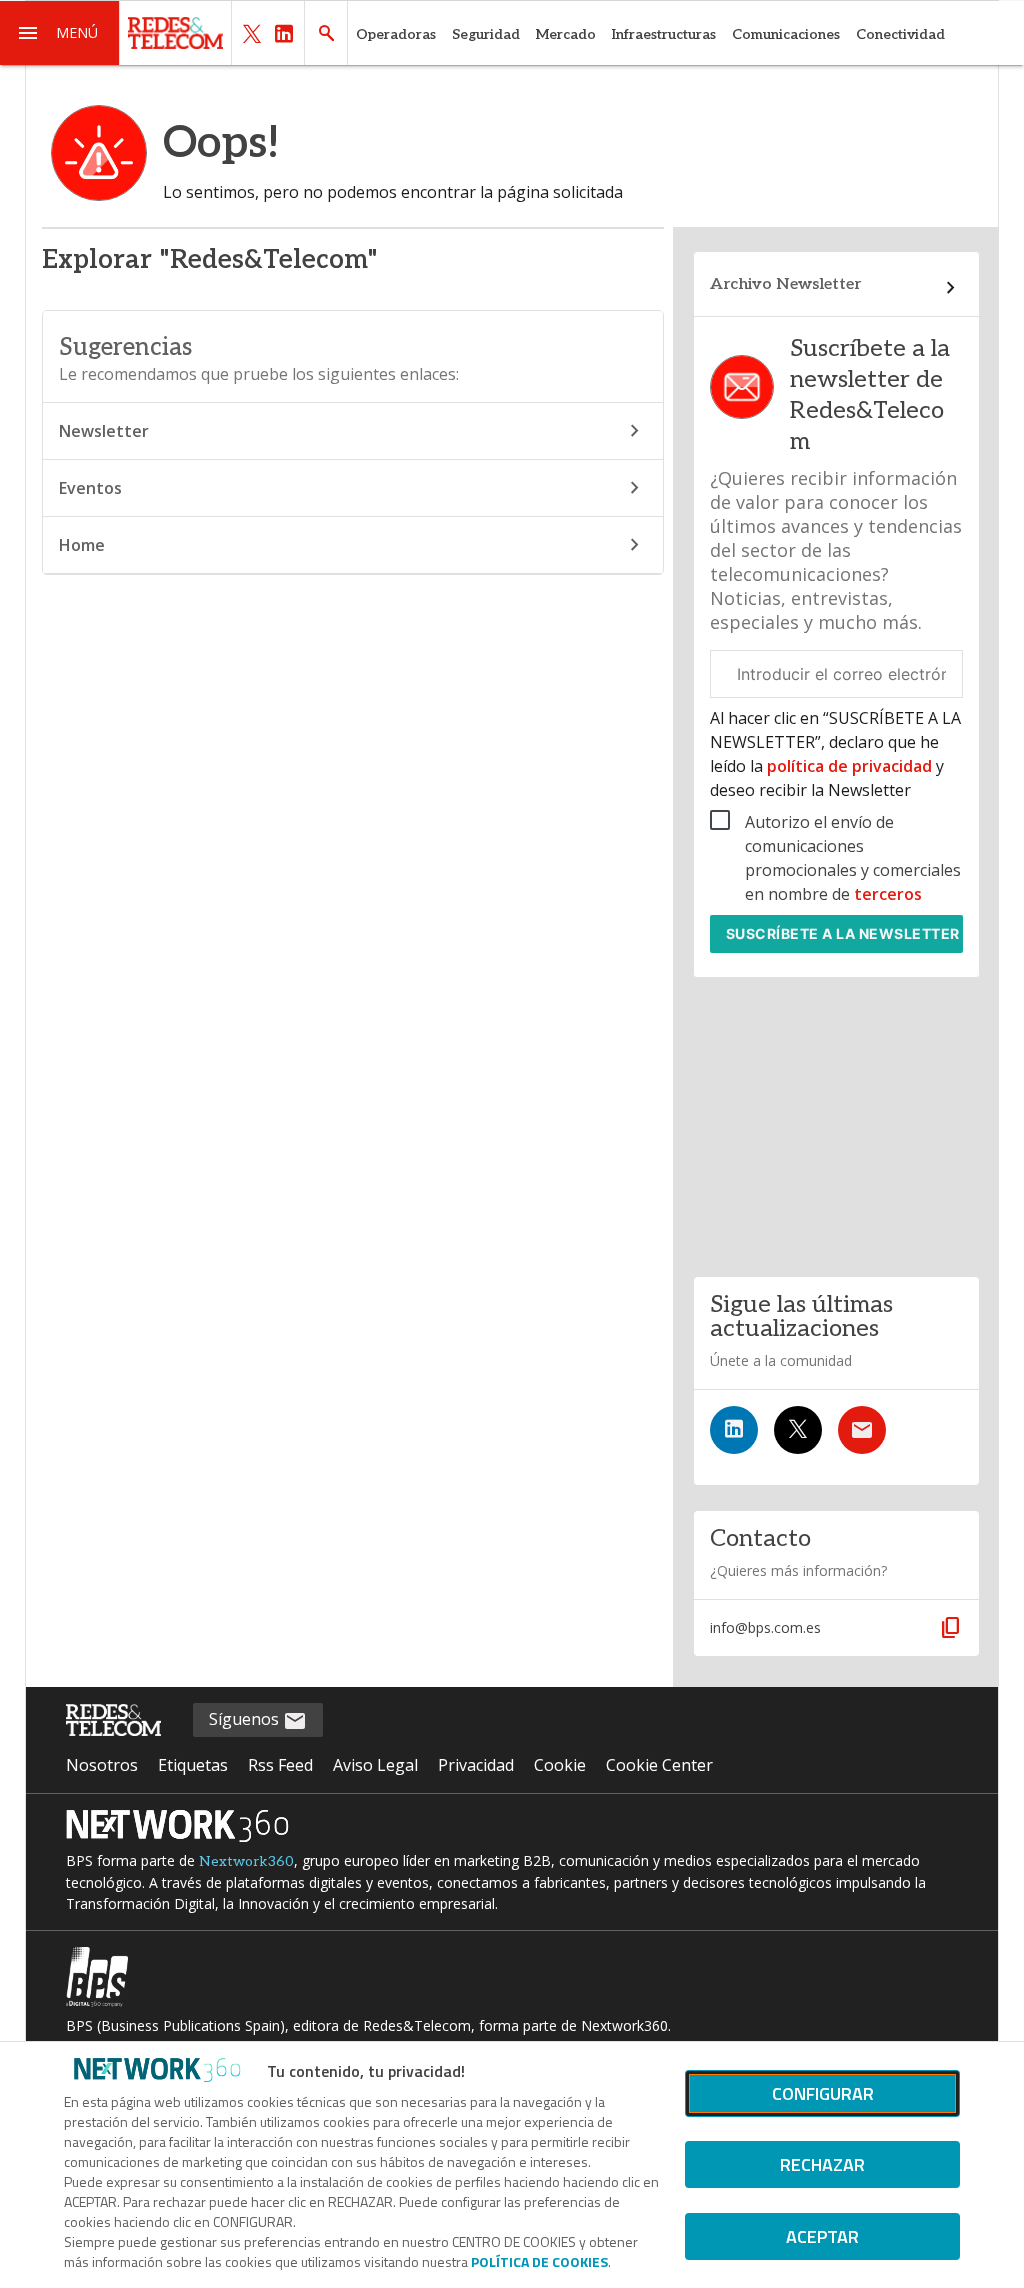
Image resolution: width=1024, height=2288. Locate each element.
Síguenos (246, 1719)
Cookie (560, 1765)
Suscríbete (843, 933)
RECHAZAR (822, 2164)
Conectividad (900, 34)
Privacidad (476, 1765)
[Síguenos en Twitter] (798, 1430)
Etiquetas (193, 1765)
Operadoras (396, 34)
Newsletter (104, 431)
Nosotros (102, 1765)
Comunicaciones (786, 34)
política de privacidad (849, 766)
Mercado (566, 34)
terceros (888, 894)
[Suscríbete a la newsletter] (862, 1430)
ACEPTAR (822, 2236)
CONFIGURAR (823, 2093)
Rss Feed (280, 1765)
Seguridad (486, 34)
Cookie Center (659, 1765)
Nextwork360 (246, 1861)
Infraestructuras (664, 34)
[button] (60, 33)
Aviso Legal (375, 1765)
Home (82, 545)
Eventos (90, 488)
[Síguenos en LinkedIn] (734, 1430)
